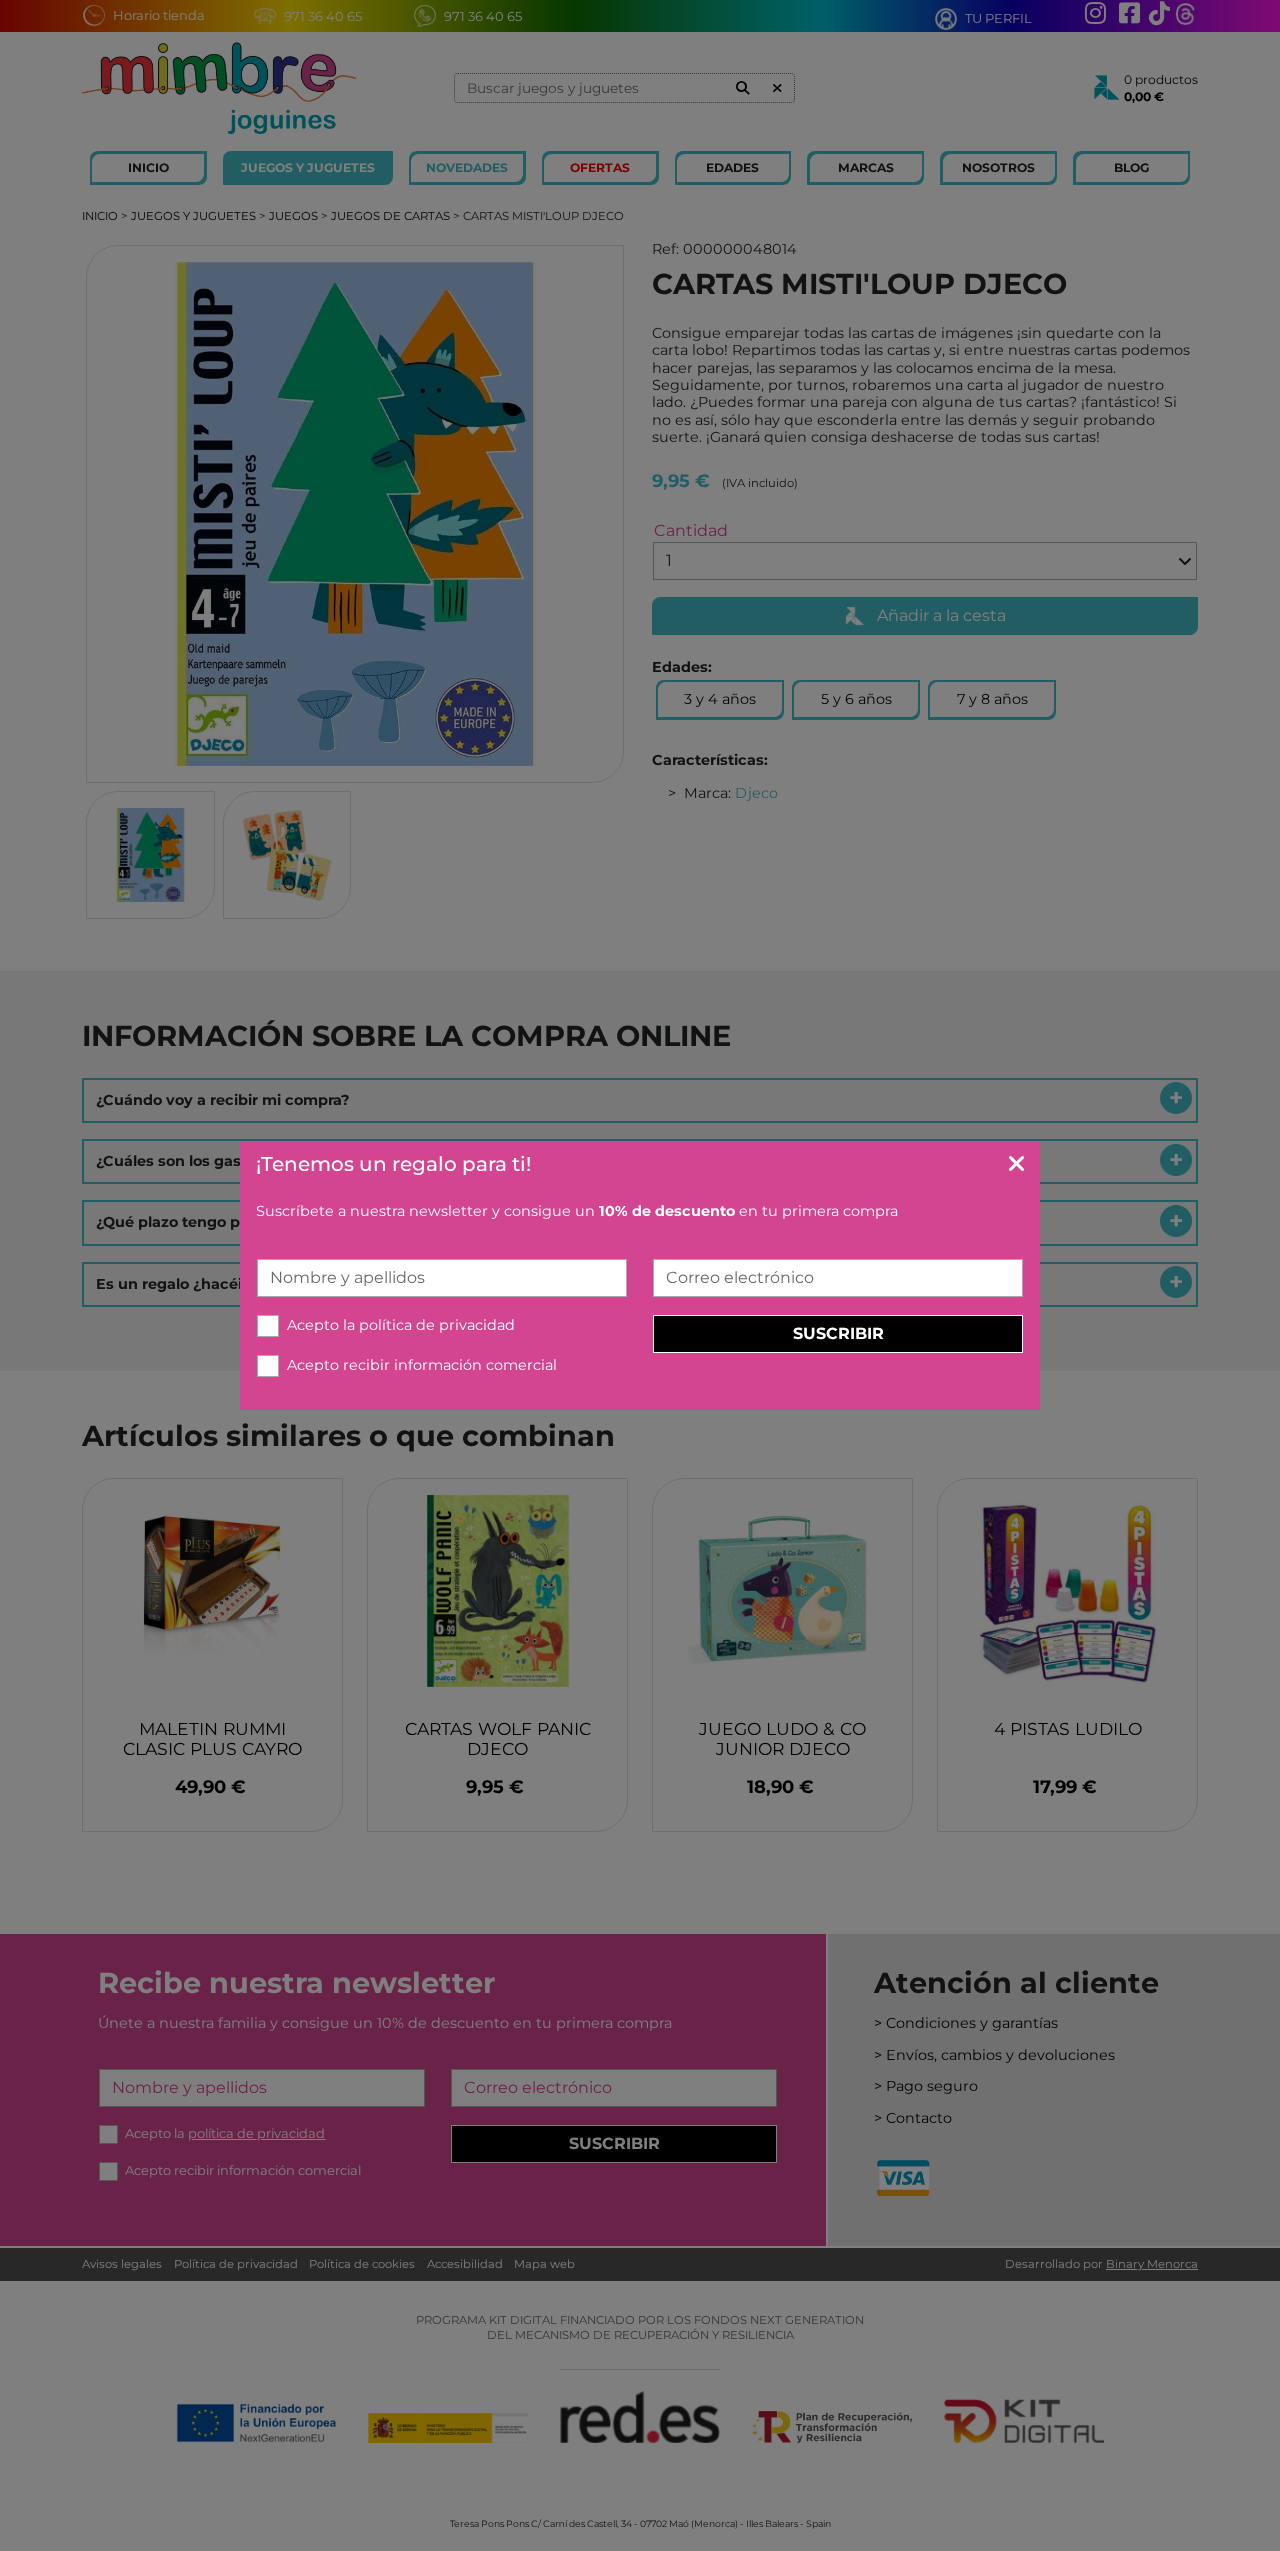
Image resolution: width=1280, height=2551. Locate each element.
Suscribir (838, 1333)
